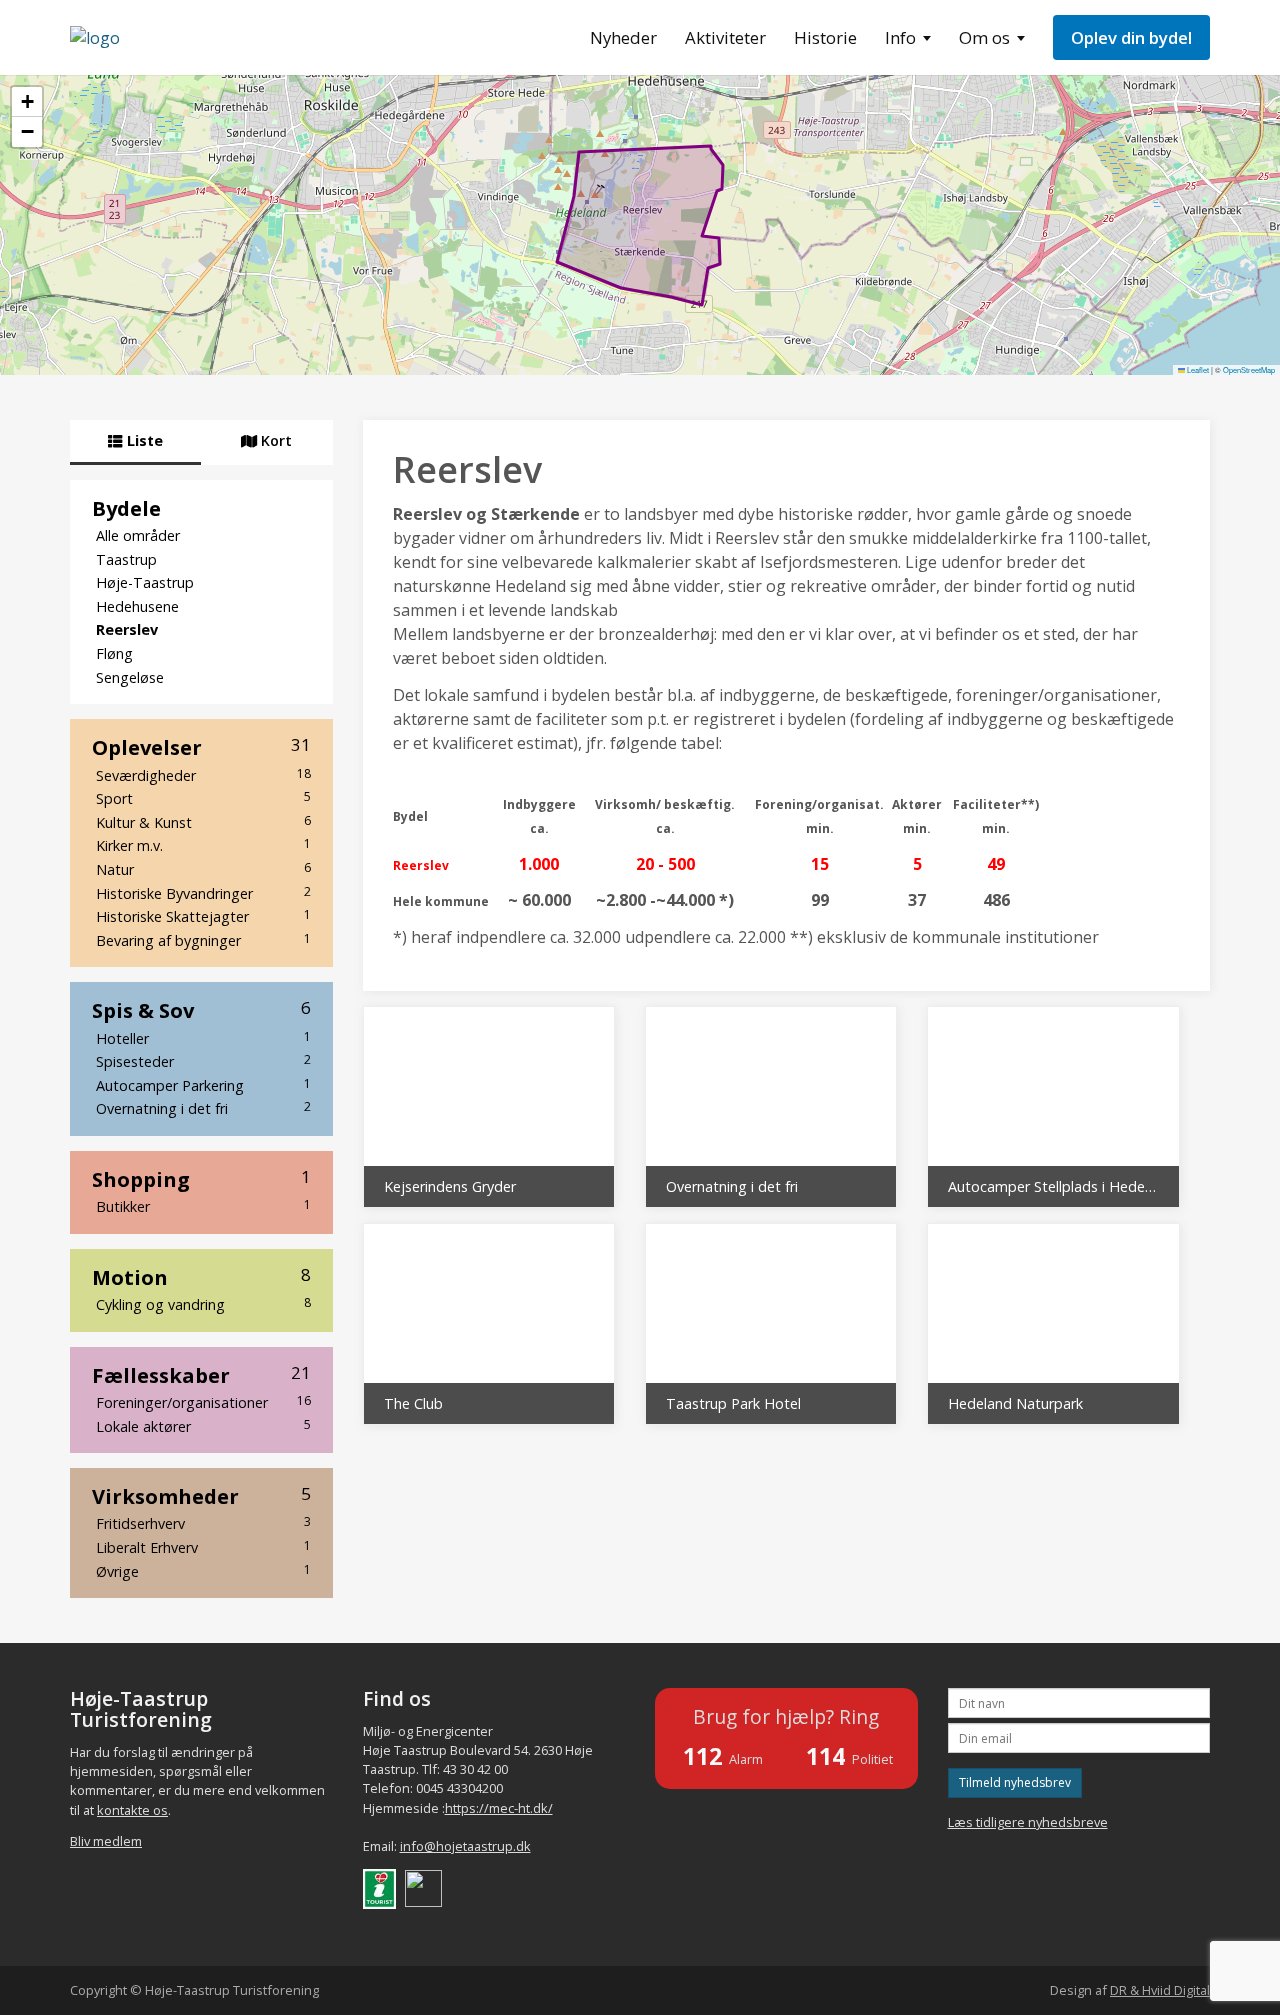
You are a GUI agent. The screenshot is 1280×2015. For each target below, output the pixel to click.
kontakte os (132, 1810)
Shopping (201, 1179)
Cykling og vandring (203, 1304)
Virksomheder (201, 1496)
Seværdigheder (203, 775)
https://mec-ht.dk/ (499, 1808)
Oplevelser (201, 747)
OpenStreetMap (1249, 369)
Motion (201, 1277)
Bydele (126, 508)
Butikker (203, 1206)
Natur (203, 869)
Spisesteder (203, 1061)
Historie (825, 37)
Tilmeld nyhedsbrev (1015, 1782)
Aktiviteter (725, 37)
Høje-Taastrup (145, 582)
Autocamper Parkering (203, 1085)
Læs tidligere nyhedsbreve (1028, 1822)
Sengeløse (130, 677)
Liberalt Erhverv (203, 1547)
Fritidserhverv (203, 1523)
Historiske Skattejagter (203, 916)
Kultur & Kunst (203, 822)
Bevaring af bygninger (203, 940)
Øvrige (203, 1571)
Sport (203, 798)
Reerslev (127, 629)
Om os (984, 37)
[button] (27, 102)
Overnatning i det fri (203, 1108)
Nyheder (623, 37)
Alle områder (138, 535)
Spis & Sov (201, 1010)
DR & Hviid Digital (1160, 1990)
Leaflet (1197, 369)
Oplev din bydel (1131, 37)
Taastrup (126, 559)
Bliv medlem (106, 1841)
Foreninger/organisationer (203, 1402)
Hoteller (203, 1038)
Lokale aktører (203, 1426)
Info (900, 37)
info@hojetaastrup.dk (465, 1846)
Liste (143, 440)
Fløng (114, 653)
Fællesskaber (201, 1375)
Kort (274, 440)
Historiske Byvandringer (203, 893)
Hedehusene (137, 606)
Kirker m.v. (203, 845)
